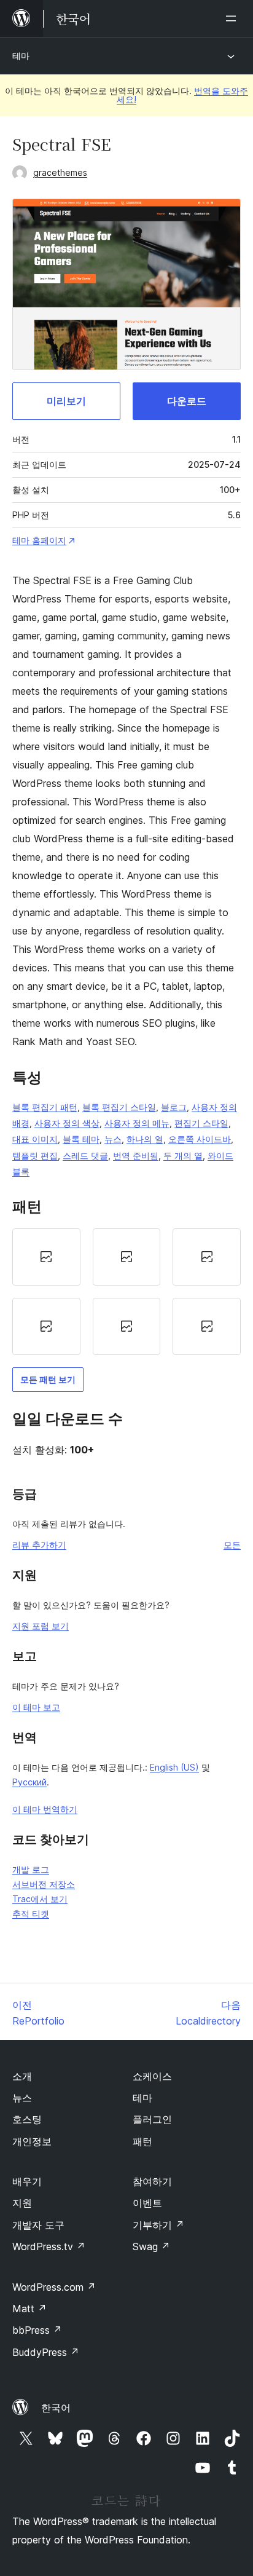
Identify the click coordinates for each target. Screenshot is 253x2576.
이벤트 (147, 2203)
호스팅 (27, 2119)
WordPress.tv (49, 2246)
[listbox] (126, 1292)
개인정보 (32, 2141)
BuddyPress (46, 2352)
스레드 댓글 (85, 1156)
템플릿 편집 (35, 1156)
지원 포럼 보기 (41, 1626)
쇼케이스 (152, 2076)
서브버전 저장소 (44, 1884)
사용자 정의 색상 (67, 1123)
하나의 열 (145, 1139)
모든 (232, 1545)
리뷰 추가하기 (39, 1545)
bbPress (37, 2330)
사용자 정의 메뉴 (137, 1123)
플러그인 (152, 2119)
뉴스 (113, 1139)
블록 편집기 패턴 (45, 1107)
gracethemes (60, 172)
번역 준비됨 (136, 1156)
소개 (22, 2076)
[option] (46, 1257)
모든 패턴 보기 (48, 1379)
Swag (151, 2246)
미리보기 (66, 401)
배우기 (27, 2181)
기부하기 (158, 2225)
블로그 (174, 1107)
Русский (29, 1782)
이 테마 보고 (36, 1707)
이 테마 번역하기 (45, 1809)
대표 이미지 (35, 1139)
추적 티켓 (31, 1914)
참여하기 (152, 2181)
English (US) (174, 1767)
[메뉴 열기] (233, 18)
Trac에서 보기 (40, 1899)
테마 (21, 56)
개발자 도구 (38, 2225)
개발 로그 (31, 1869)
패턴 (142, 2141)
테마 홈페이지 (39, 540)
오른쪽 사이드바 (200, 1139)
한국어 (56, 2408)
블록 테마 (81, 1139)
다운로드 (187, 401)
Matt (29, 2309)
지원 (22, 2203)
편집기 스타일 (201, 1123)
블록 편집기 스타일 (119, 1107)
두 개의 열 (183, 1156)
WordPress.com (54, 2287)
